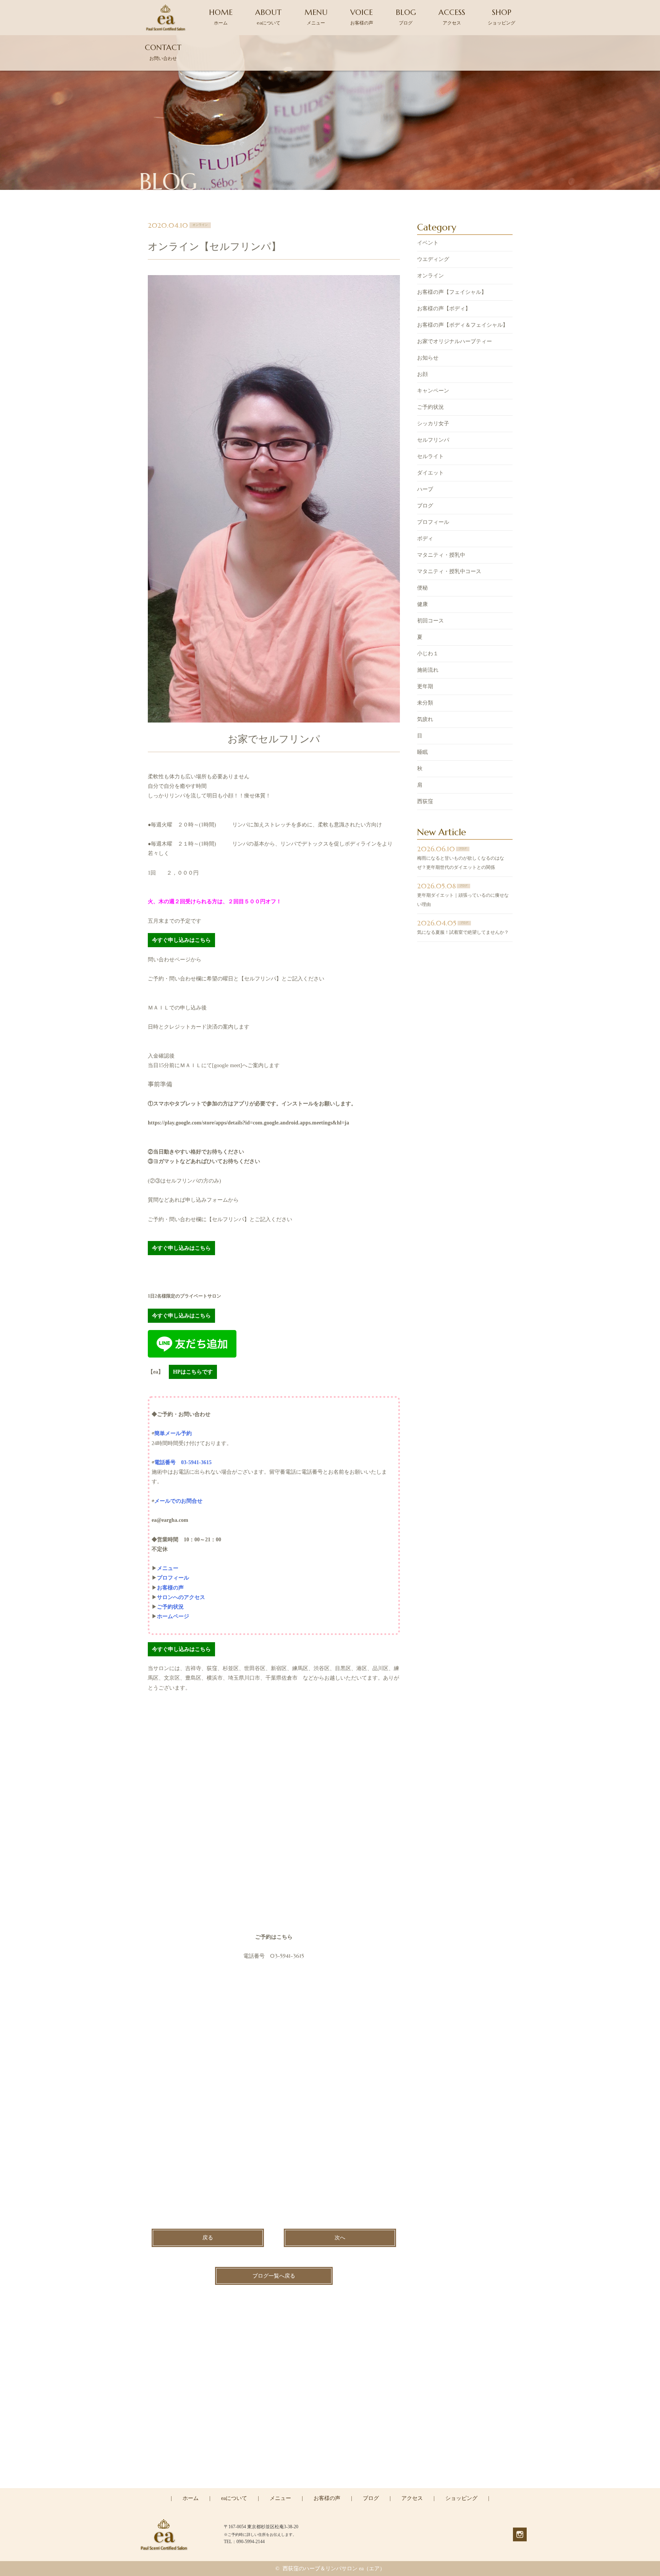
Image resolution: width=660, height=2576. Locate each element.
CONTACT (163, 52)
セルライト (430, 456)
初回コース (430, 621)
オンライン (430, 276)
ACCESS (452, 17)
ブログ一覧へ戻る (274, 2276)
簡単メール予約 (173, 1433)
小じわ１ (428, 654)
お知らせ (428, 358)
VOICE (362, 17)
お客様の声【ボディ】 (444, 309)
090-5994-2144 (335, 2454)
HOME (221, 17)
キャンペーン (433, 391)
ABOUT (268, 17)
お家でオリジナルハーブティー (455, 341)
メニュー (280, 2498)
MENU (316, 17)
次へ (340, 2238)
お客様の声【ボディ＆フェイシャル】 (463, 325)
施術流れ (428, 670)
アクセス (412, 2498)
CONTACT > (330, 2487)
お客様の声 (327, 2498)
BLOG (406, 17)
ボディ (425, 539)
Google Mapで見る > (171, 1937)
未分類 (425, 703)
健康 (422, 604)
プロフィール (433, 522)
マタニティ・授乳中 (441, 555)
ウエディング (433, 259)
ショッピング (461, 2498)
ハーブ (425, 489)
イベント (428, 243)
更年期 (425, 686)
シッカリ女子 (433, 424)
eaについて (234, 2498)
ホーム (191, 2498)
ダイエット (430, 473)
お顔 (422, 374)
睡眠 (422, 752)
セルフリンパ (433, 440)
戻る (208, 2238)
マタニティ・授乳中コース (449, 571)
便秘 (422, 588)
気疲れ (425, 719)
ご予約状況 (430, 407)
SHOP (501, 17)
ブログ (425, 506)
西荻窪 (425, 801)
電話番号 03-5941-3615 (183, 1462)
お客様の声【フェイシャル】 (452, 292)
